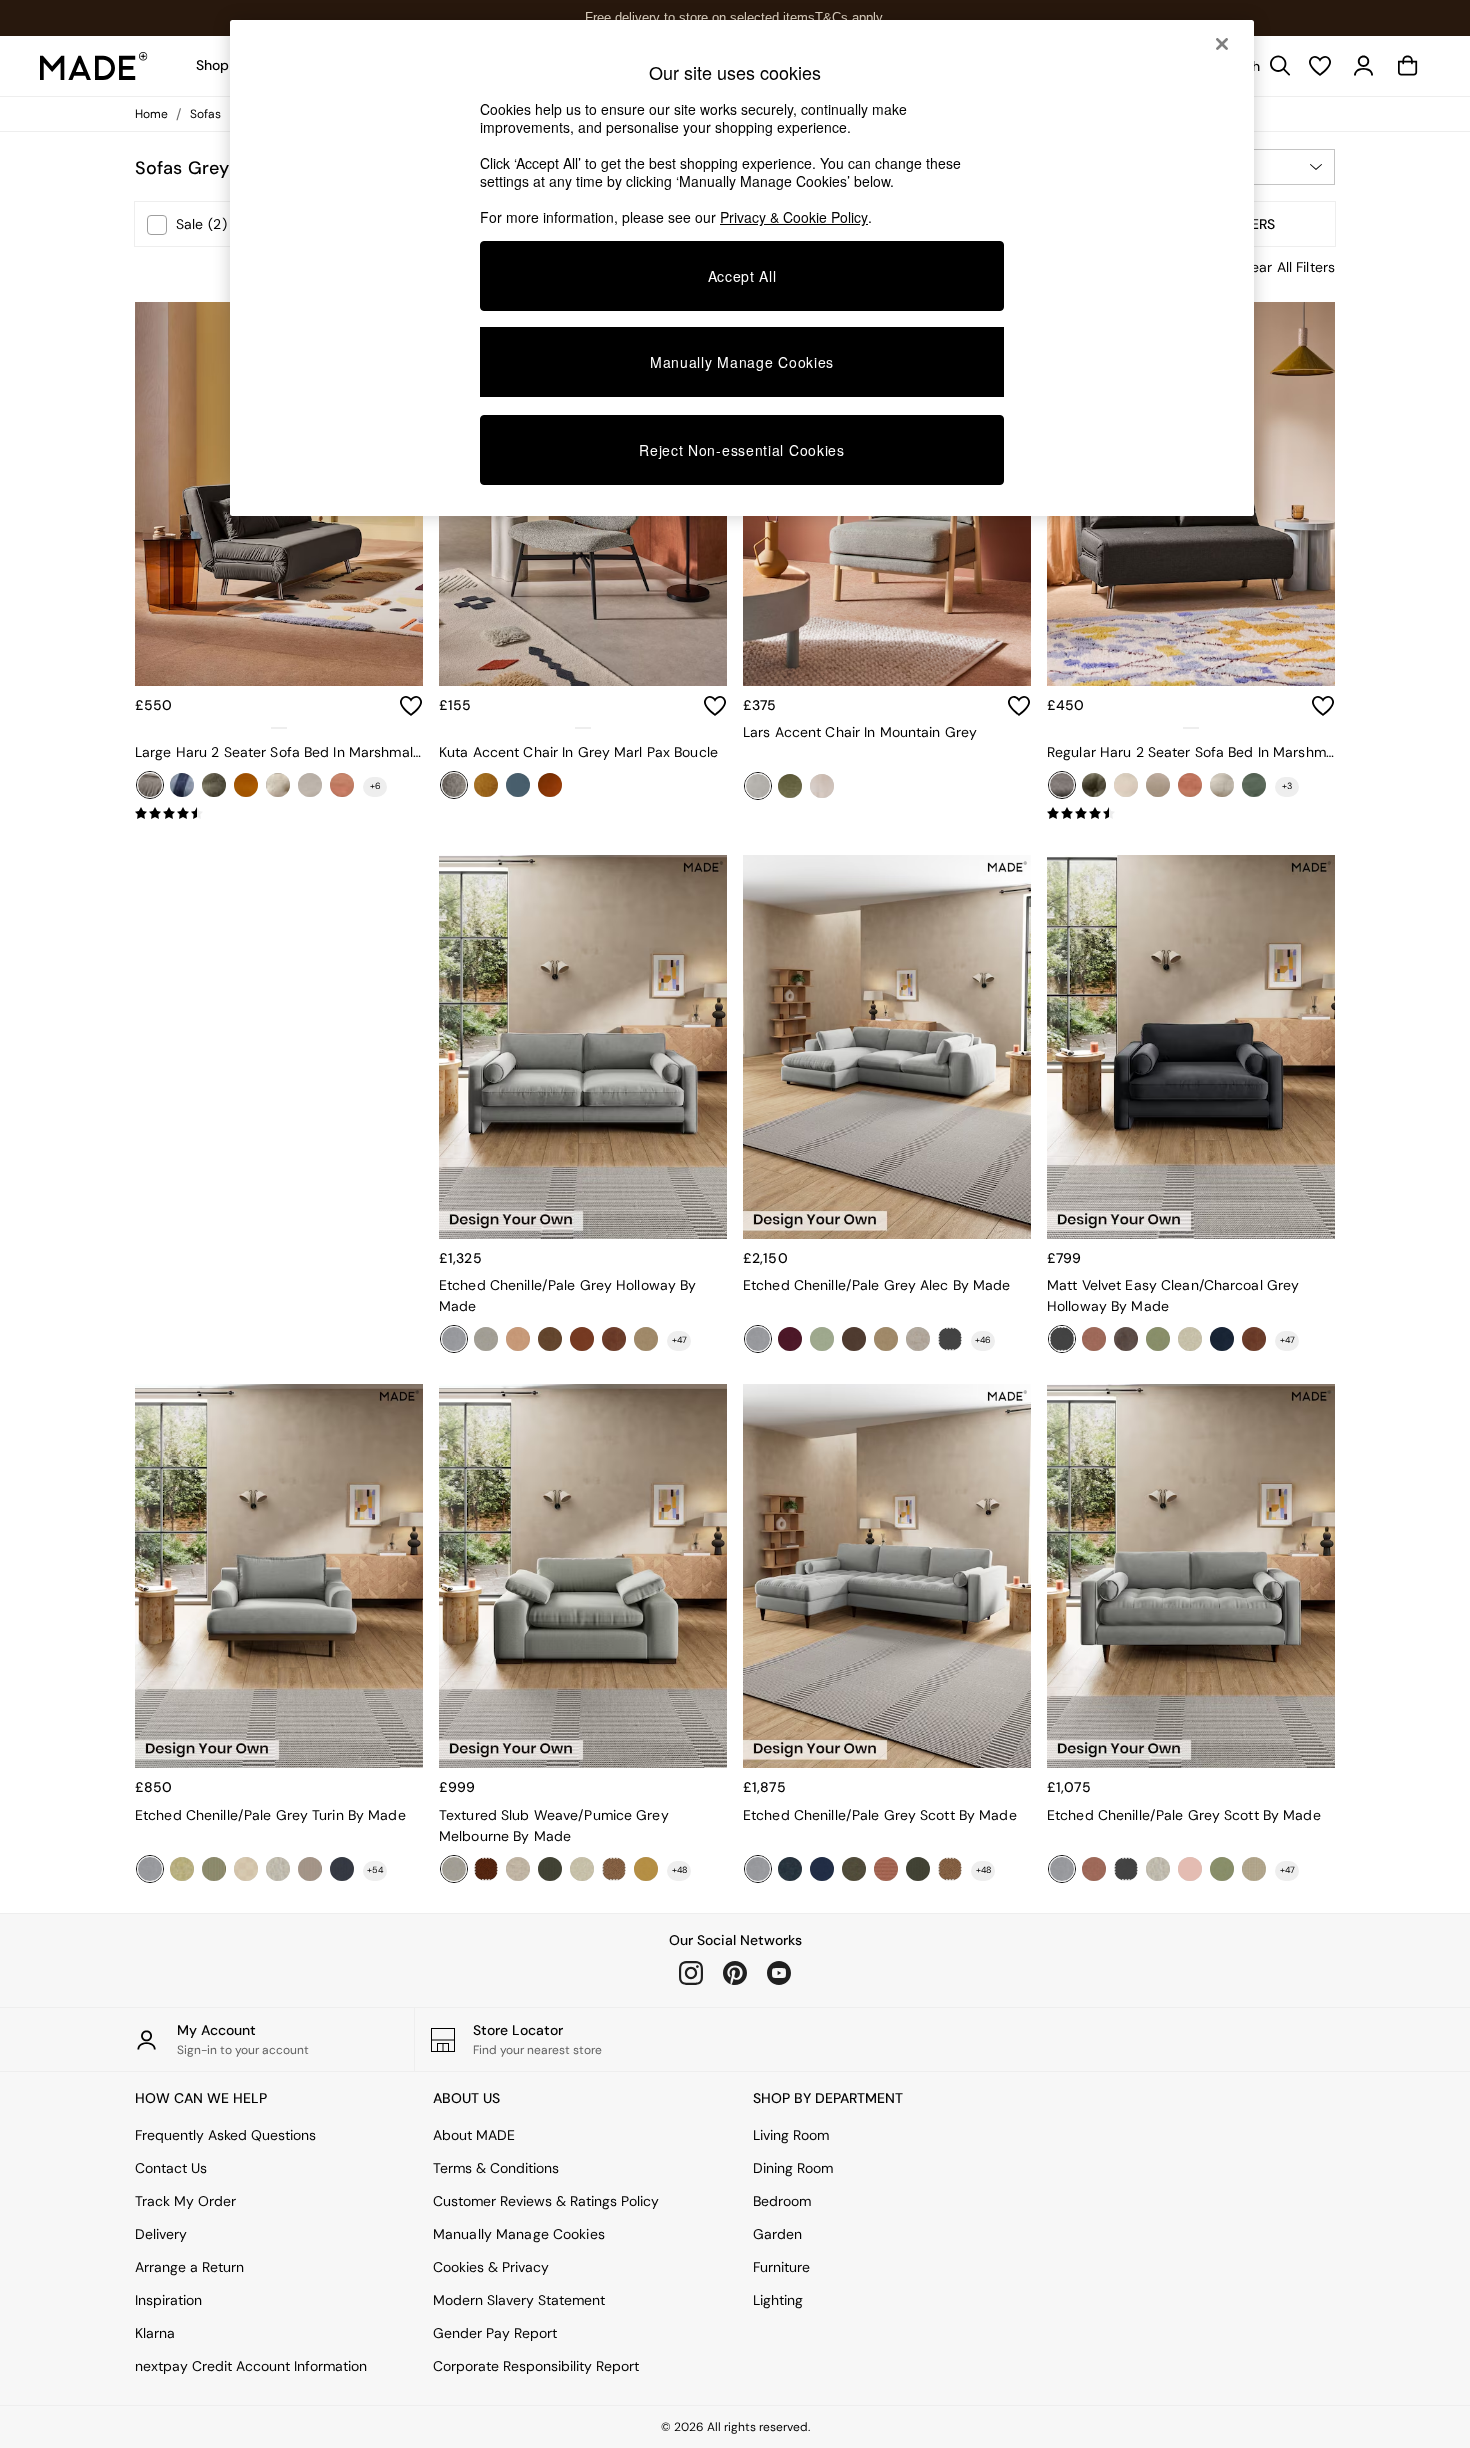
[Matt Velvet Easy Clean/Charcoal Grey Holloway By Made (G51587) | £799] (1191, 1047)
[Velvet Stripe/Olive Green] (214, 1869)
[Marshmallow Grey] (150, 785)
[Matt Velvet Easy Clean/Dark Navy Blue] (1222, 1339)
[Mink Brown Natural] (278, 785)
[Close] (1222, 44)
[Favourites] (1320, 66)
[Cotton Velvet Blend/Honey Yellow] (646, 1869)
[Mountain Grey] (758, 786)
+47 (679, 1340)
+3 (1287, 786)
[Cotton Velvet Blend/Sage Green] (1158, 1339)
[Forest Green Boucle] (214, 785)
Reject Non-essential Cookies (742, 450)
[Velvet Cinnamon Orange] (550, 785)
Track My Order (185, 2201)
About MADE (474, 2135)
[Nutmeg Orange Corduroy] (342, 785)
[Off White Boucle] (1222, 785)
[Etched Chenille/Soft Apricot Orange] (518, 1339)
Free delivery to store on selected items (700, 17)
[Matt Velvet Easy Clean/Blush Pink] (1190, 1869)
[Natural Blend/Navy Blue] (822, 1869)
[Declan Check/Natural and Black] (1254, 1869)
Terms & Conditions (496, 2168)
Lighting (778, 2300)
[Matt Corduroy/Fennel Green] (550, 1869)
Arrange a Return (189, 2267)
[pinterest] (735, 1973)
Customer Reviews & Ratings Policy (546, 2201)
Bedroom (782, 2201)
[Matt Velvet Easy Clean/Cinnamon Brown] (582, 1339)
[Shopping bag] (1408, 66)
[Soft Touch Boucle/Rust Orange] (486, 1869)
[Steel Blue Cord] (518, 785)
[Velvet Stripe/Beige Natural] (310, 1869)
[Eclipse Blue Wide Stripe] (182, 785)
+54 (375, 1870)
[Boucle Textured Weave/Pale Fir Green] (182, 1869)
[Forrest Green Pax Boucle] (790, 786)
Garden (777, 2234)
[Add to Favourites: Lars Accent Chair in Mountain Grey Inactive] (1019, 706)
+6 (375, 786)
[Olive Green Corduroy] (1254, 785)
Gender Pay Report (495, 2333)
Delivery (161, 2234)
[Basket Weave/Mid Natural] (518, 1869)
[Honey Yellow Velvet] (246, 785)
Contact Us (171, 2168)
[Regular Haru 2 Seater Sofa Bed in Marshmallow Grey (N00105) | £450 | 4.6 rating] (1191, 814)
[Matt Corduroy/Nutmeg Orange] (614, 1339)
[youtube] (779, 1973)
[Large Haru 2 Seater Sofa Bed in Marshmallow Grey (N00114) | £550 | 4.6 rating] (279, 814)
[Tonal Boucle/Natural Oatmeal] (1190, 1339)
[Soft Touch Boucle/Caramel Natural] (614, 1869)
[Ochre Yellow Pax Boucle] (486, 785)
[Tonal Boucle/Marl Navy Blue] (790, 1869)
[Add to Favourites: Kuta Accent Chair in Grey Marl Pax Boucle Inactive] (715, 706)
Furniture (781, 2267)
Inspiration (168, 2300)
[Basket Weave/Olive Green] (854, 1869)
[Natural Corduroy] (310, 785)
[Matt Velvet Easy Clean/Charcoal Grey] (950, 1339)
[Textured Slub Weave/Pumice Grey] (486, 1339)
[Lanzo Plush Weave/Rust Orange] (886, 1869)
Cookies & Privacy (491, 2267)
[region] (742, 268)
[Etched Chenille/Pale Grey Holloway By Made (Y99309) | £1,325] (583, 1047)
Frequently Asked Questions (225, 2135)
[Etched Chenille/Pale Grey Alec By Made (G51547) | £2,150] (887, 1047)
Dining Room (793, 2168)
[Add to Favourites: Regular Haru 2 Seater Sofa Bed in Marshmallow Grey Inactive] (1323, 706)
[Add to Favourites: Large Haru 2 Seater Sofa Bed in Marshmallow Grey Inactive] (411, 706)
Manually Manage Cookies (519, 2234)
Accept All (742, 276)
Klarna (155, 2333)
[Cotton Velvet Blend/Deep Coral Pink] (1094, 1339)
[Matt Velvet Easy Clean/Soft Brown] (854, 1339)
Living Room (791, 2135)
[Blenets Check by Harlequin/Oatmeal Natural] (246, 1869)
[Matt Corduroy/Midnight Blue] (342, 1869)
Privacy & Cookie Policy (794, 217)
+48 (679, 1870)
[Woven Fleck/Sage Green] (822, 1339)
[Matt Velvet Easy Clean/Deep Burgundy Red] (790, 1339)
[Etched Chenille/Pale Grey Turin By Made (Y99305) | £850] (279, 1576)
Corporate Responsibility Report (536, 2366)
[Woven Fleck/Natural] (918, 1339)
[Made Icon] (94, 66)
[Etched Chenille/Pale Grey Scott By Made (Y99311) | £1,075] (1191, 1576)
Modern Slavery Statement (519, 2300)
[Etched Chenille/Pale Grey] (454, 1339)
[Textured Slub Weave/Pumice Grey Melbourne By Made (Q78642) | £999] (583, 1576)
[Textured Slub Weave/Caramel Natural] (646, 1339)
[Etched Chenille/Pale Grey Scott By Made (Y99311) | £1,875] (887, 1576)
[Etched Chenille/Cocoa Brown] (550, 1339)
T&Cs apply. (850, 17)
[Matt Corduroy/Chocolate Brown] (1126, 1339)
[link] (1364, 66)
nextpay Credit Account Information (251, 2366)
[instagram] (691, 1973)
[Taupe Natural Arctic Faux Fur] (822, 786)
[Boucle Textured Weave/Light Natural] (278, 1869)
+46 (983, 1340)
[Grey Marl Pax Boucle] (454, 785)
